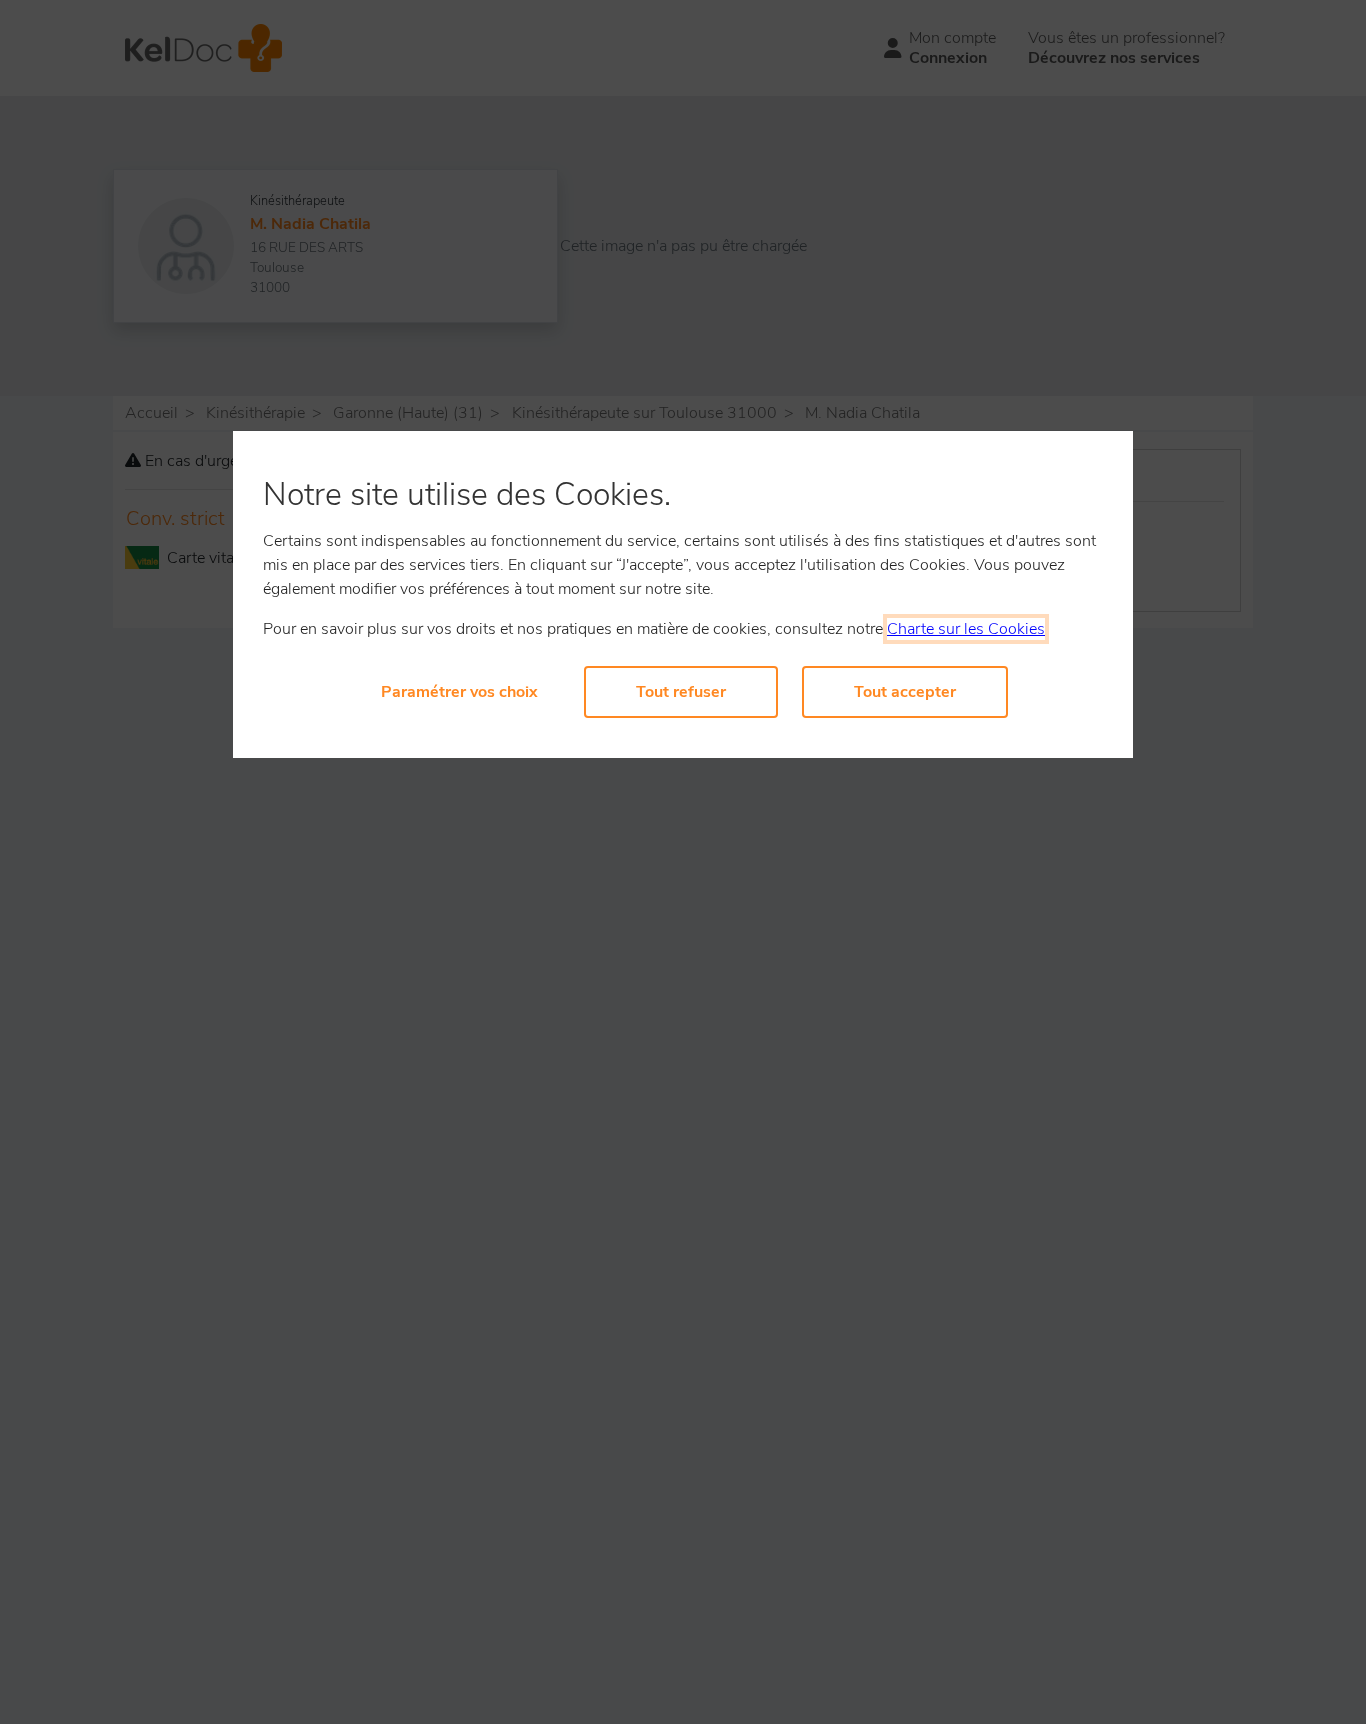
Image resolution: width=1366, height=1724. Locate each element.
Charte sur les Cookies (966, 629)
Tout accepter (905, 692)
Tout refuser (681, 692)
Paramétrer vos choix (459, 692)
